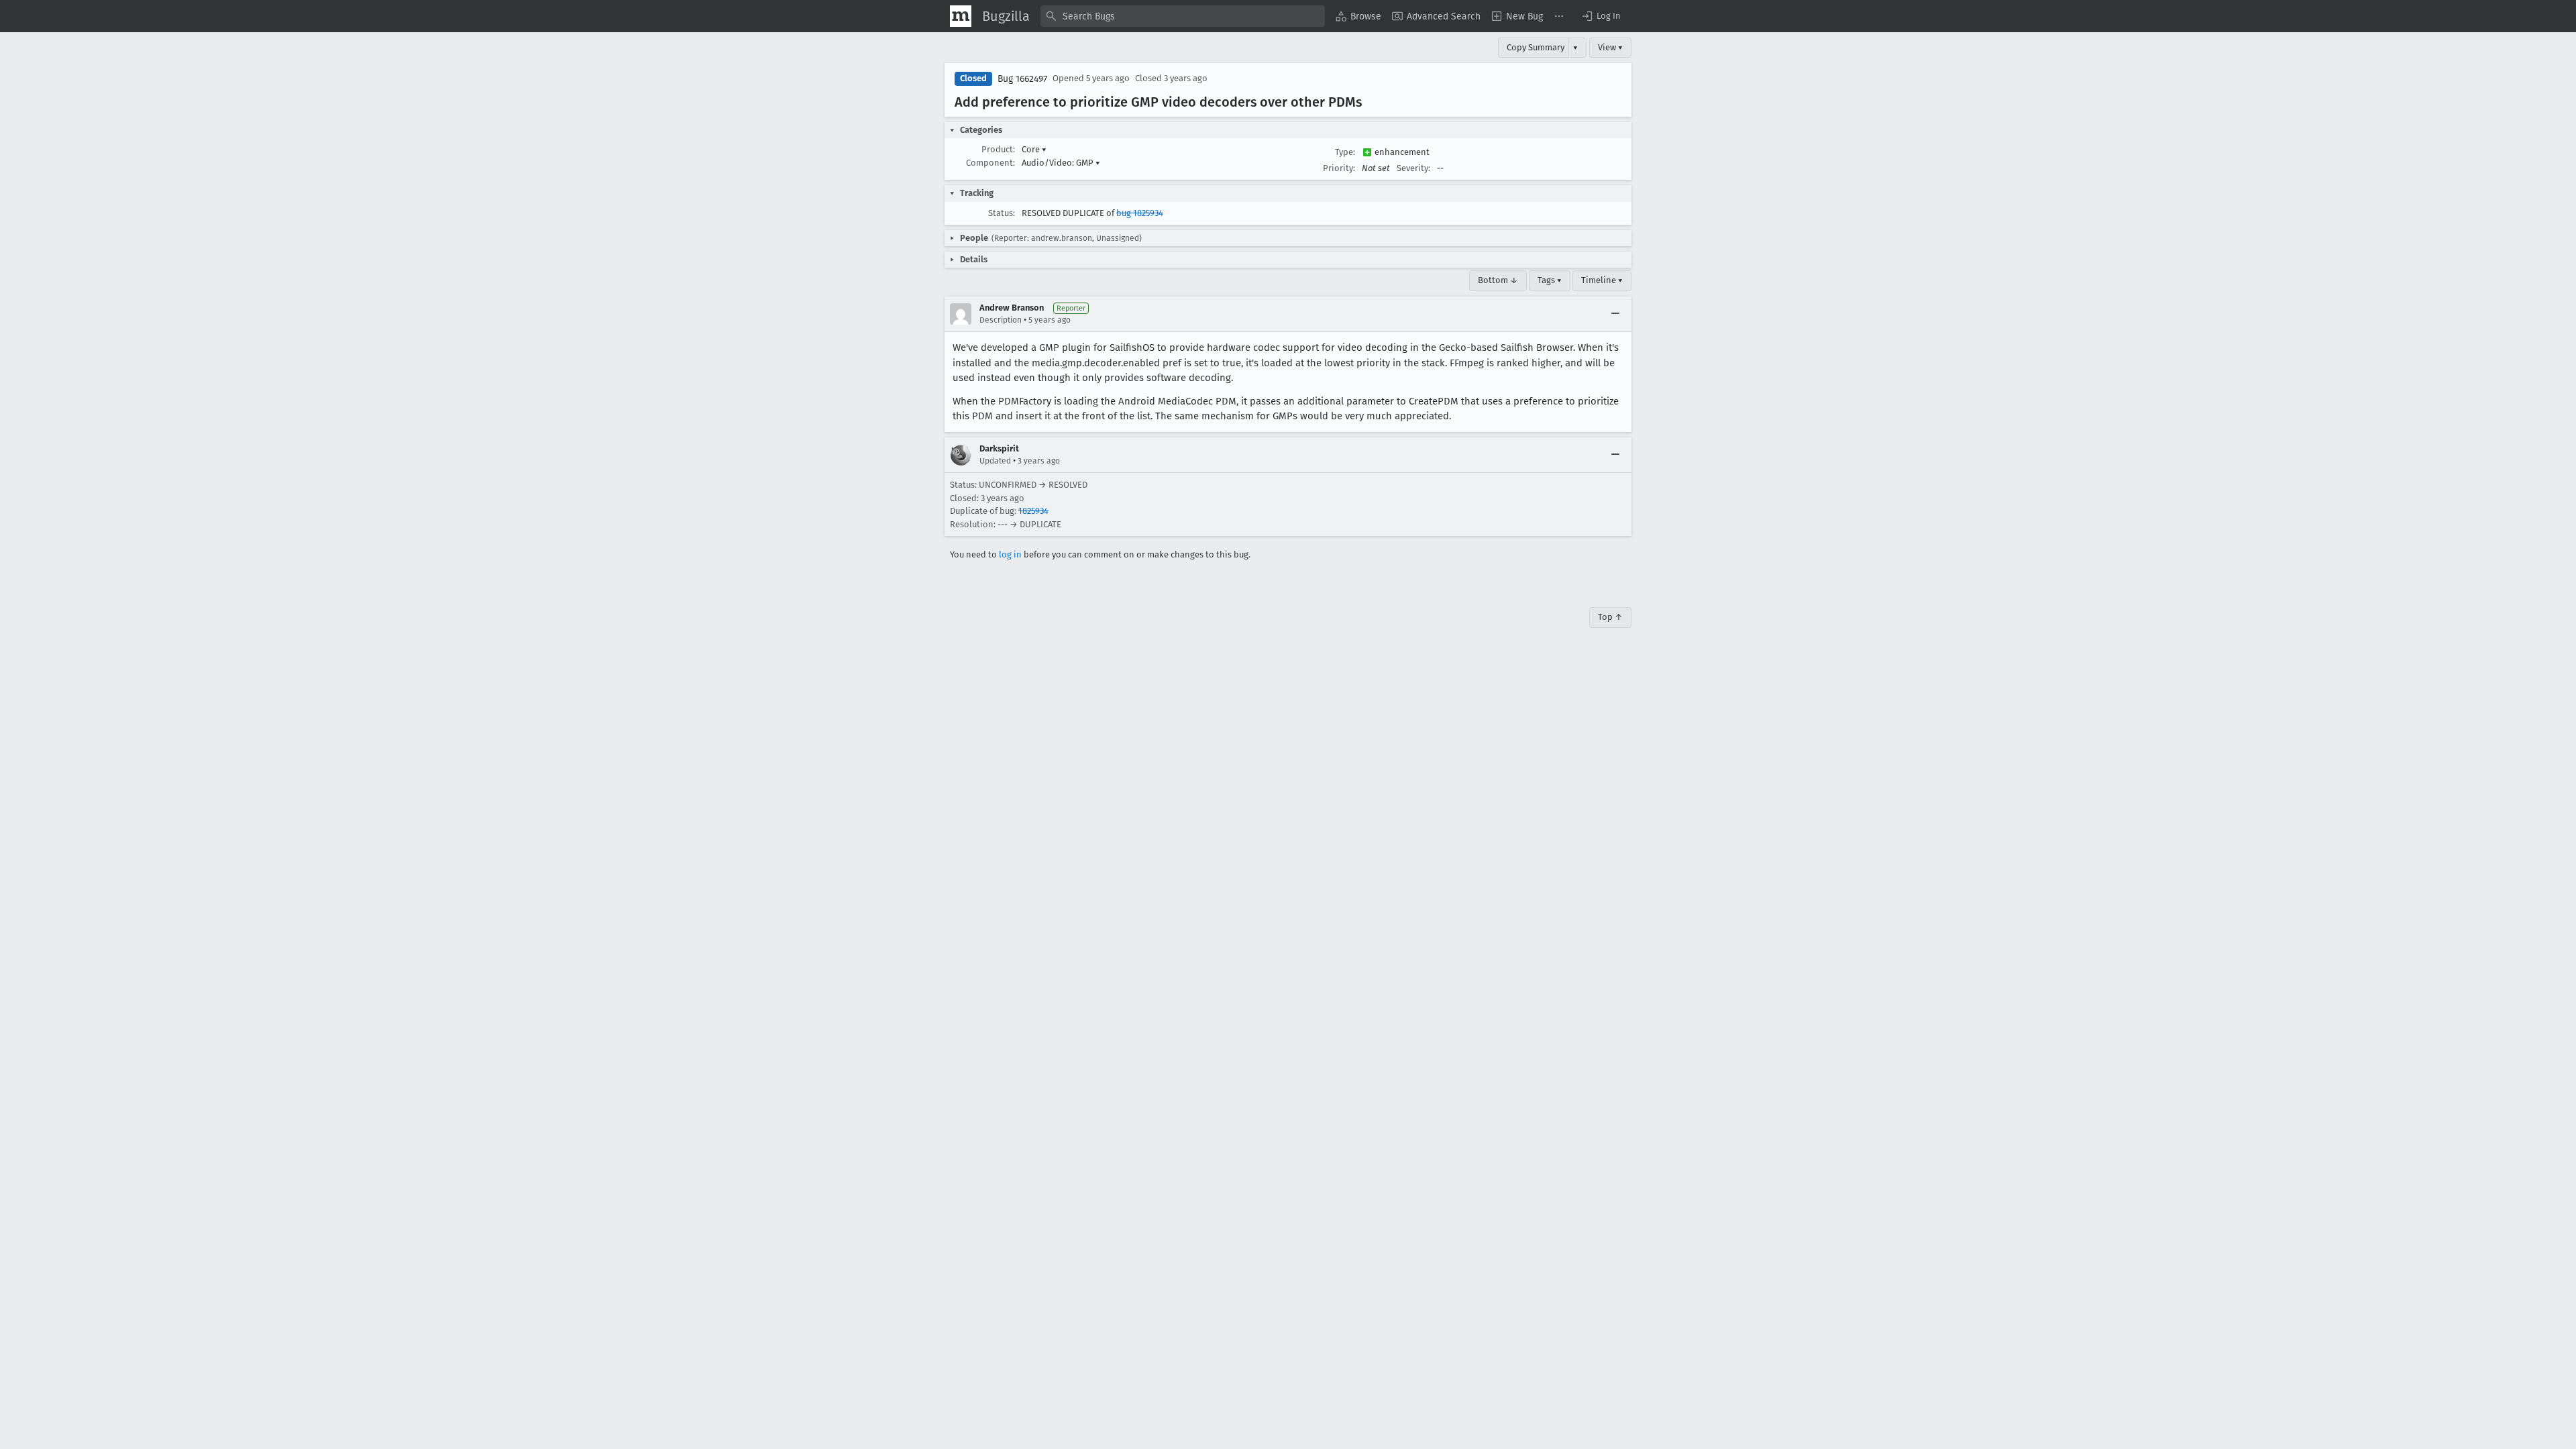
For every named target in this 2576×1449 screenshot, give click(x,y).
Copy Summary (1536, 47)
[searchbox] (1183, 16)
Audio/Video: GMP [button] (1061, 163)
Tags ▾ (1550, 280)
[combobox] (1183, 16)
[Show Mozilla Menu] (961, 16)
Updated (995, 461)
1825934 (1033, 511)
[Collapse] (1615, 314)
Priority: (1339, 168)
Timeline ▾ (1602, 280)
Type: (1345, 152)
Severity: (1413, 168)
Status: (1002, 213)
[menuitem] (1358, 16)
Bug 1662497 (1022, 79)
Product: (998, 149)
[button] (1601, 16)
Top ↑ (1610, 617)
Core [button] (1034, 149)
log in (1010, 554)
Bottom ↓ (1498, 280)
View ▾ (1610, 47)
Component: (990, 163)
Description (1001, 320)
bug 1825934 (1140, 213)
